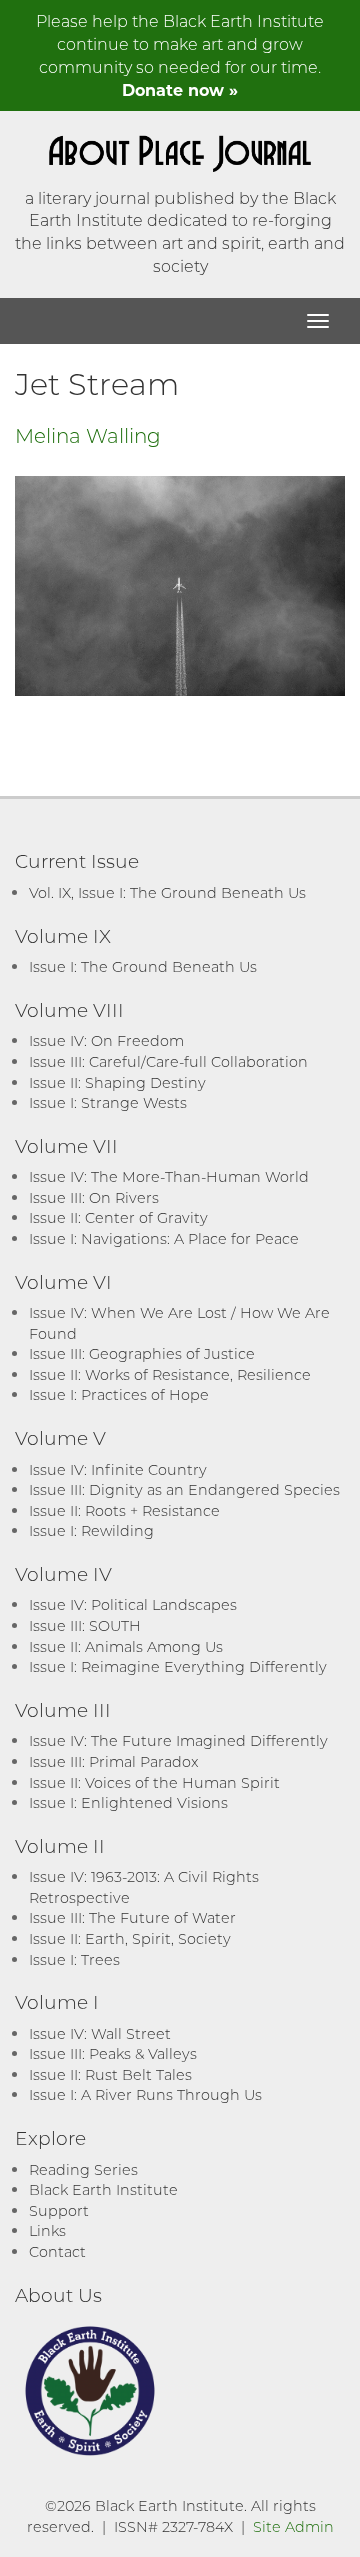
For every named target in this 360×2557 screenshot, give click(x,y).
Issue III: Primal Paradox (113, 1761)
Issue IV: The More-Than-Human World (169, 1176)
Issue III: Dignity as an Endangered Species (184, 1489)
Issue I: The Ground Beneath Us (143, 966)
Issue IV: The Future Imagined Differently (178, 1740)
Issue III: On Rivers (94, 1197)
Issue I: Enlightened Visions (128, 1802)
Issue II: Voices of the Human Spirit (154, 1782)
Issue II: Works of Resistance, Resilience (170, 1374)
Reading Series (83, 2169)
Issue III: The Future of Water (132, 1917)
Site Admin (293, 2526)
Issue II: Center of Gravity (118, 1217)
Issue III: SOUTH (85, 1625)
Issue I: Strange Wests (108, 1102)
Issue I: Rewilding (91, 1530)
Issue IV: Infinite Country (118, 1469)
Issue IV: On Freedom (106, 1040)
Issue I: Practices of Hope (119, 1394)
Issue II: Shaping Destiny (117, 1082)
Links (47, 2230)
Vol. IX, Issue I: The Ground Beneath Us (167, 892)
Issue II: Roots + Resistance (124, 1510)
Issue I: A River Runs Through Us (145, 2094)
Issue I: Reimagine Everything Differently (178, 1666)
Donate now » (180, 89)
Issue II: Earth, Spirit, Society (130, 1938)
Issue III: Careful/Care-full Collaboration (168, 1061)
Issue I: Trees (74, 1959)
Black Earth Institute (103, 2189)
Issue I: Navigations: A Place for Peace (164, 1238)
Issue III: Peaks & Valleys (113, 2053)
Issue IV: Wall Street (100, 2033)
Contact (57, 2251)
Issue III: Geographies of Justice (142, 1353)
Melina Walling (88, 435)
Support (59, 2210)
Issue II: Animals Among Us (126, 1646)
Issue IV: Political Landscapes (133, 1604)
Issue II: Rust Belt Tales (110, 2074)
